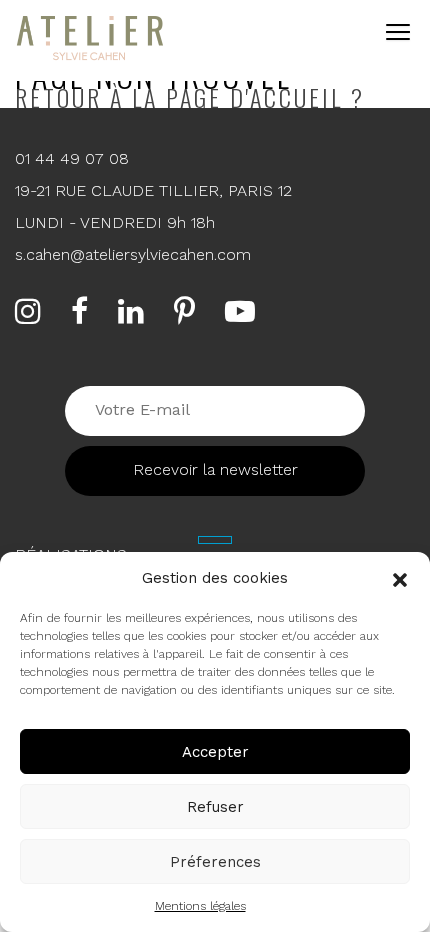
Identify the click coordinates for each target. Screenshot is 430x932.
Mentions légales (200, 906)
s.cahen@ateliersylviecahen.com (133, 254)
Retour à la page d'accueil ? (190, 97)
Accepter (215, 752)
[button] (400, 578)
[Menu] (396, 31)
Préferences (215, 862)
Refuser (215, 807)
